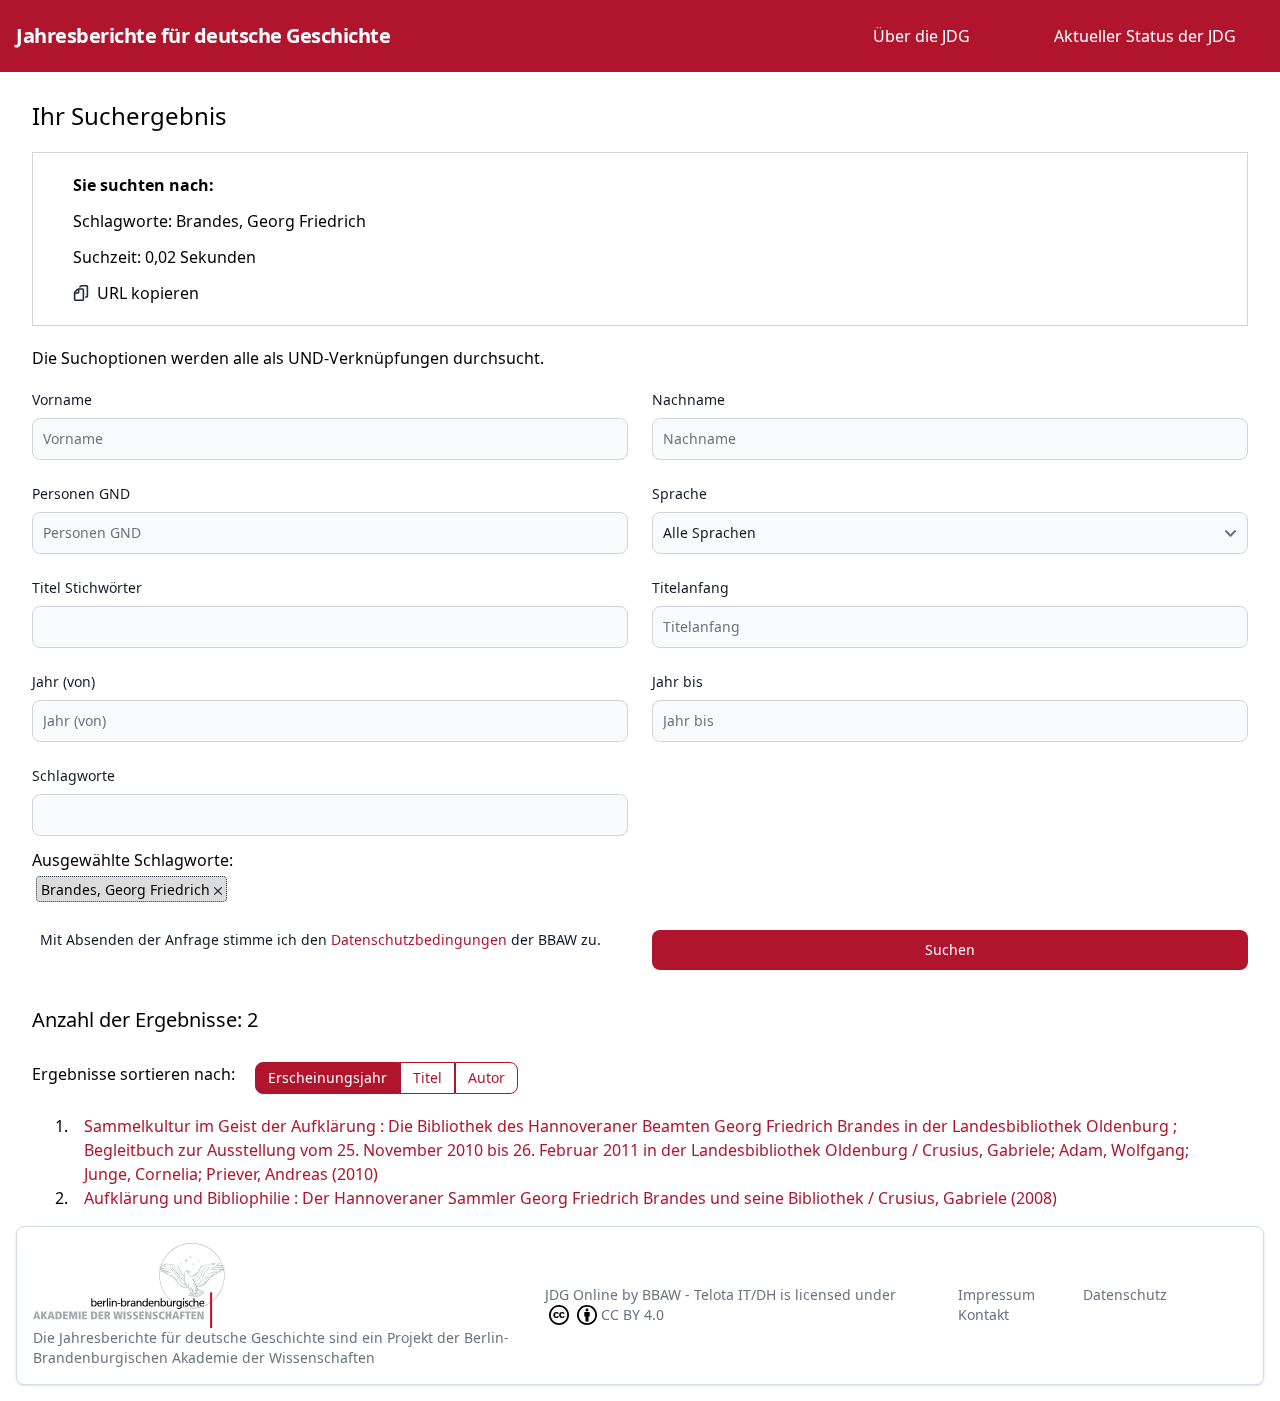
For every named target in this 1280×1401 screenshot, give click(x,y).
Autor (486, 1077)
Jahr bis (677, 681)
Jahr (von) (63, 681)
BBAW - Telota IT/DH (709, 1294)
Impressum (996, 1294)
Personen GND (81, 493)
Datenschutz (1125, 1294)
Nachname (688, 399)
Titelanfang (690, 587)
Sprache (679, 493)
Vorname (62, 399)
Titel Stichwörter (87, 587)
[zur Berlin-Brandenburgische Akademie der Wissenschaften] (289, 1285)
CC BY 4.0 (632, 1314)
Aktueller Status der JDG (1145, 36)
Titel (427, 1077)
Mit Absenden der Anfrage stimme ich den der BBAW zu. (320, 939)
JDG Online (581, 1294)
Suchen (950, 949)
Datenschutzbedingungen (419, 939)
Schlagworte (73, 775)
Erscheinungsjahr (327, 1077)
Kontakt (983, 1314)
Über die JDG (921, 36)
